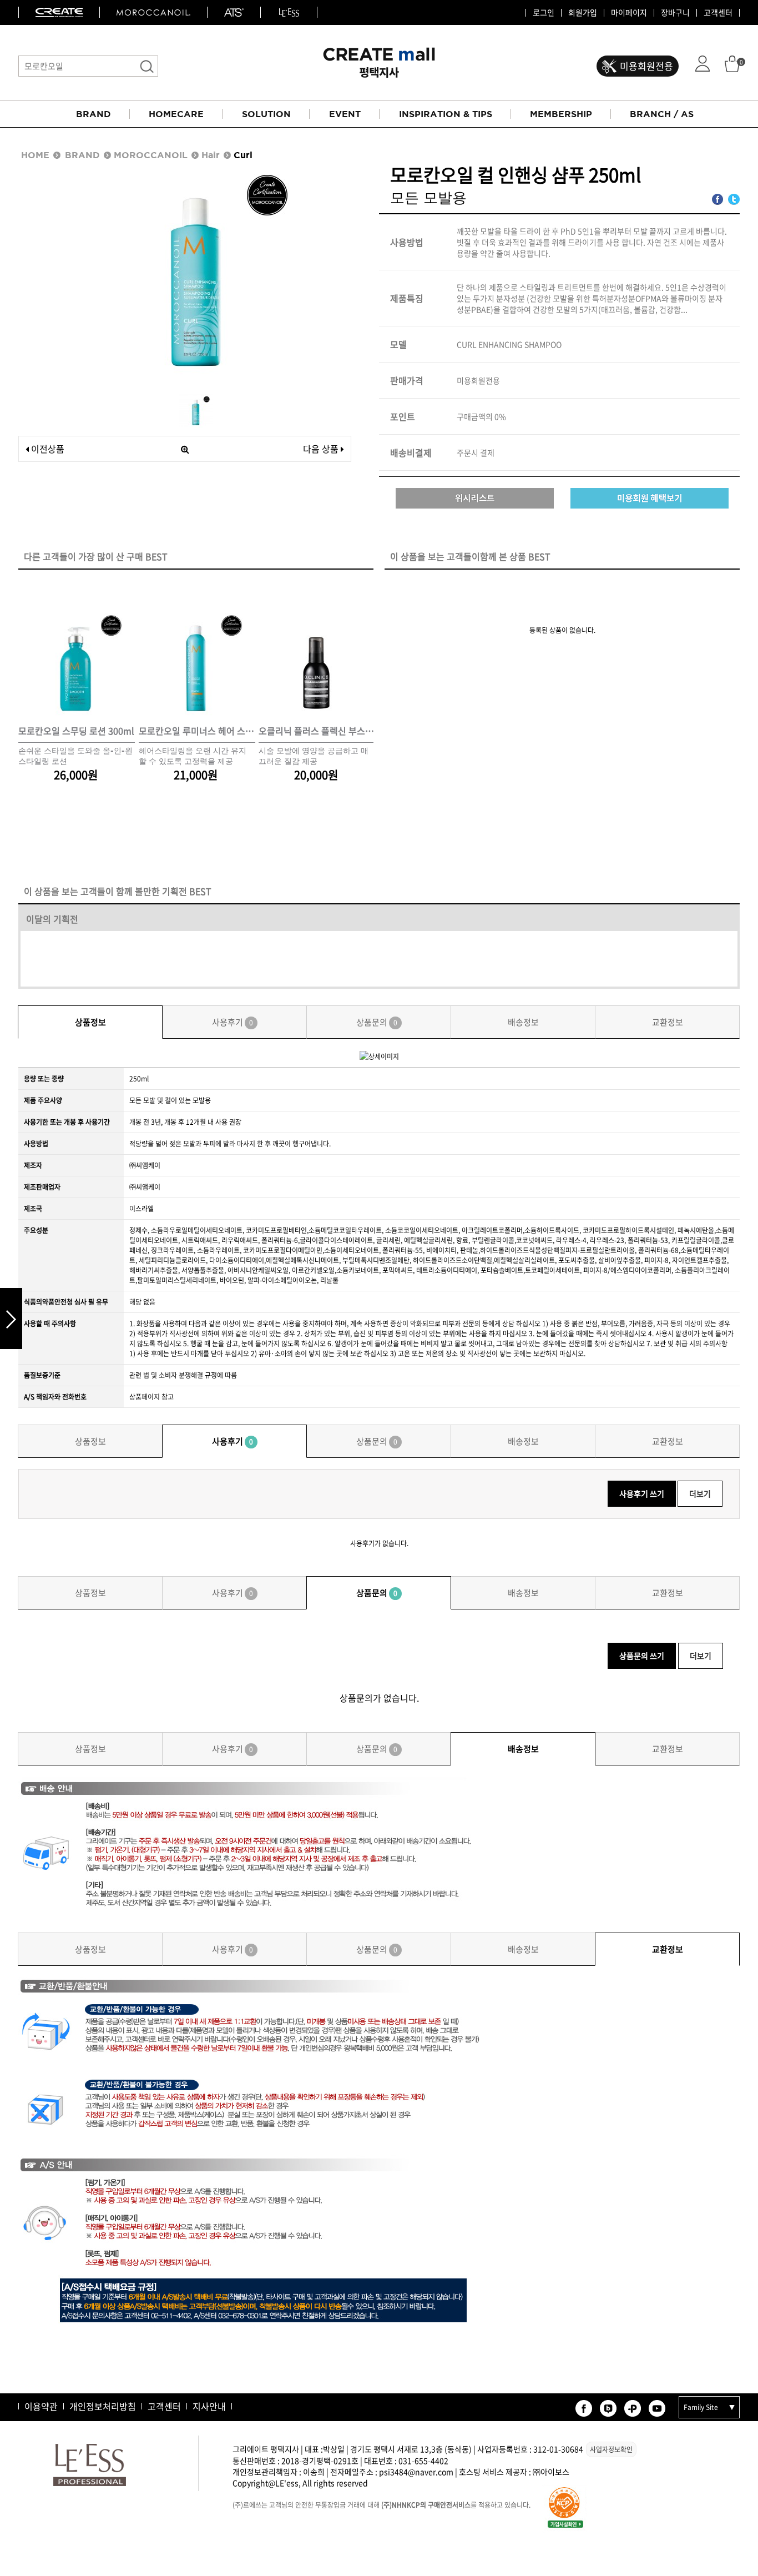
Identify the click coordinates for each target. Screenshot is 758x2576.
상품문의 (377, 1022)
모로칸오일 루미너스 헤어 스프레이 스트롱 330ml (197, 731)
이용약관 (41, 2406)
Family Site (701, 2407)
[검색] (147, 66)
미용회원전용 (646, 66)
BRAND (94, 114)
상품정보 (90, 1022)
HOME (35, 155)
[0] (732, 63)
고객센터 (718, 13)
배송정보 (523, 1022)
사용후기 (233, 1022)
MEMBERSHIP (561, 114)
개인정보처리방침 (103, 2406)
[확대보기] (185, 449)
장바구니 (675, 13)
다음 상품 (321, 449)
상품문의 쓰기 (642, 1656)
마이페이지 (629, 13)
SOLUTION (266, 114)
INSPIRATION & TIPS (446, 114)
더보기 (700, 1493)
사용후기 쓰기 (642, 1493)
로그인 (544, 13)
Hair (211, 155)
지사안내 (209, 2406)
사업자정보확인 (611, 2449)
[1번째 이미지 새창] (196, 410)
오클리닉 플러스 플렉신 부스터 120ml (317, 731)
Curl (243, 155)
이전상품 (47, 449)
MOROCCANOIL (151, 155)
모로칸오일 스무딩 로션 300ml (76, 731)
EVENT (345, 114)
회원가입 (583, 13)
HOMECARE (176, 114)
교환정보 (668, 1022)
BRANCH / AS (662, 114)
